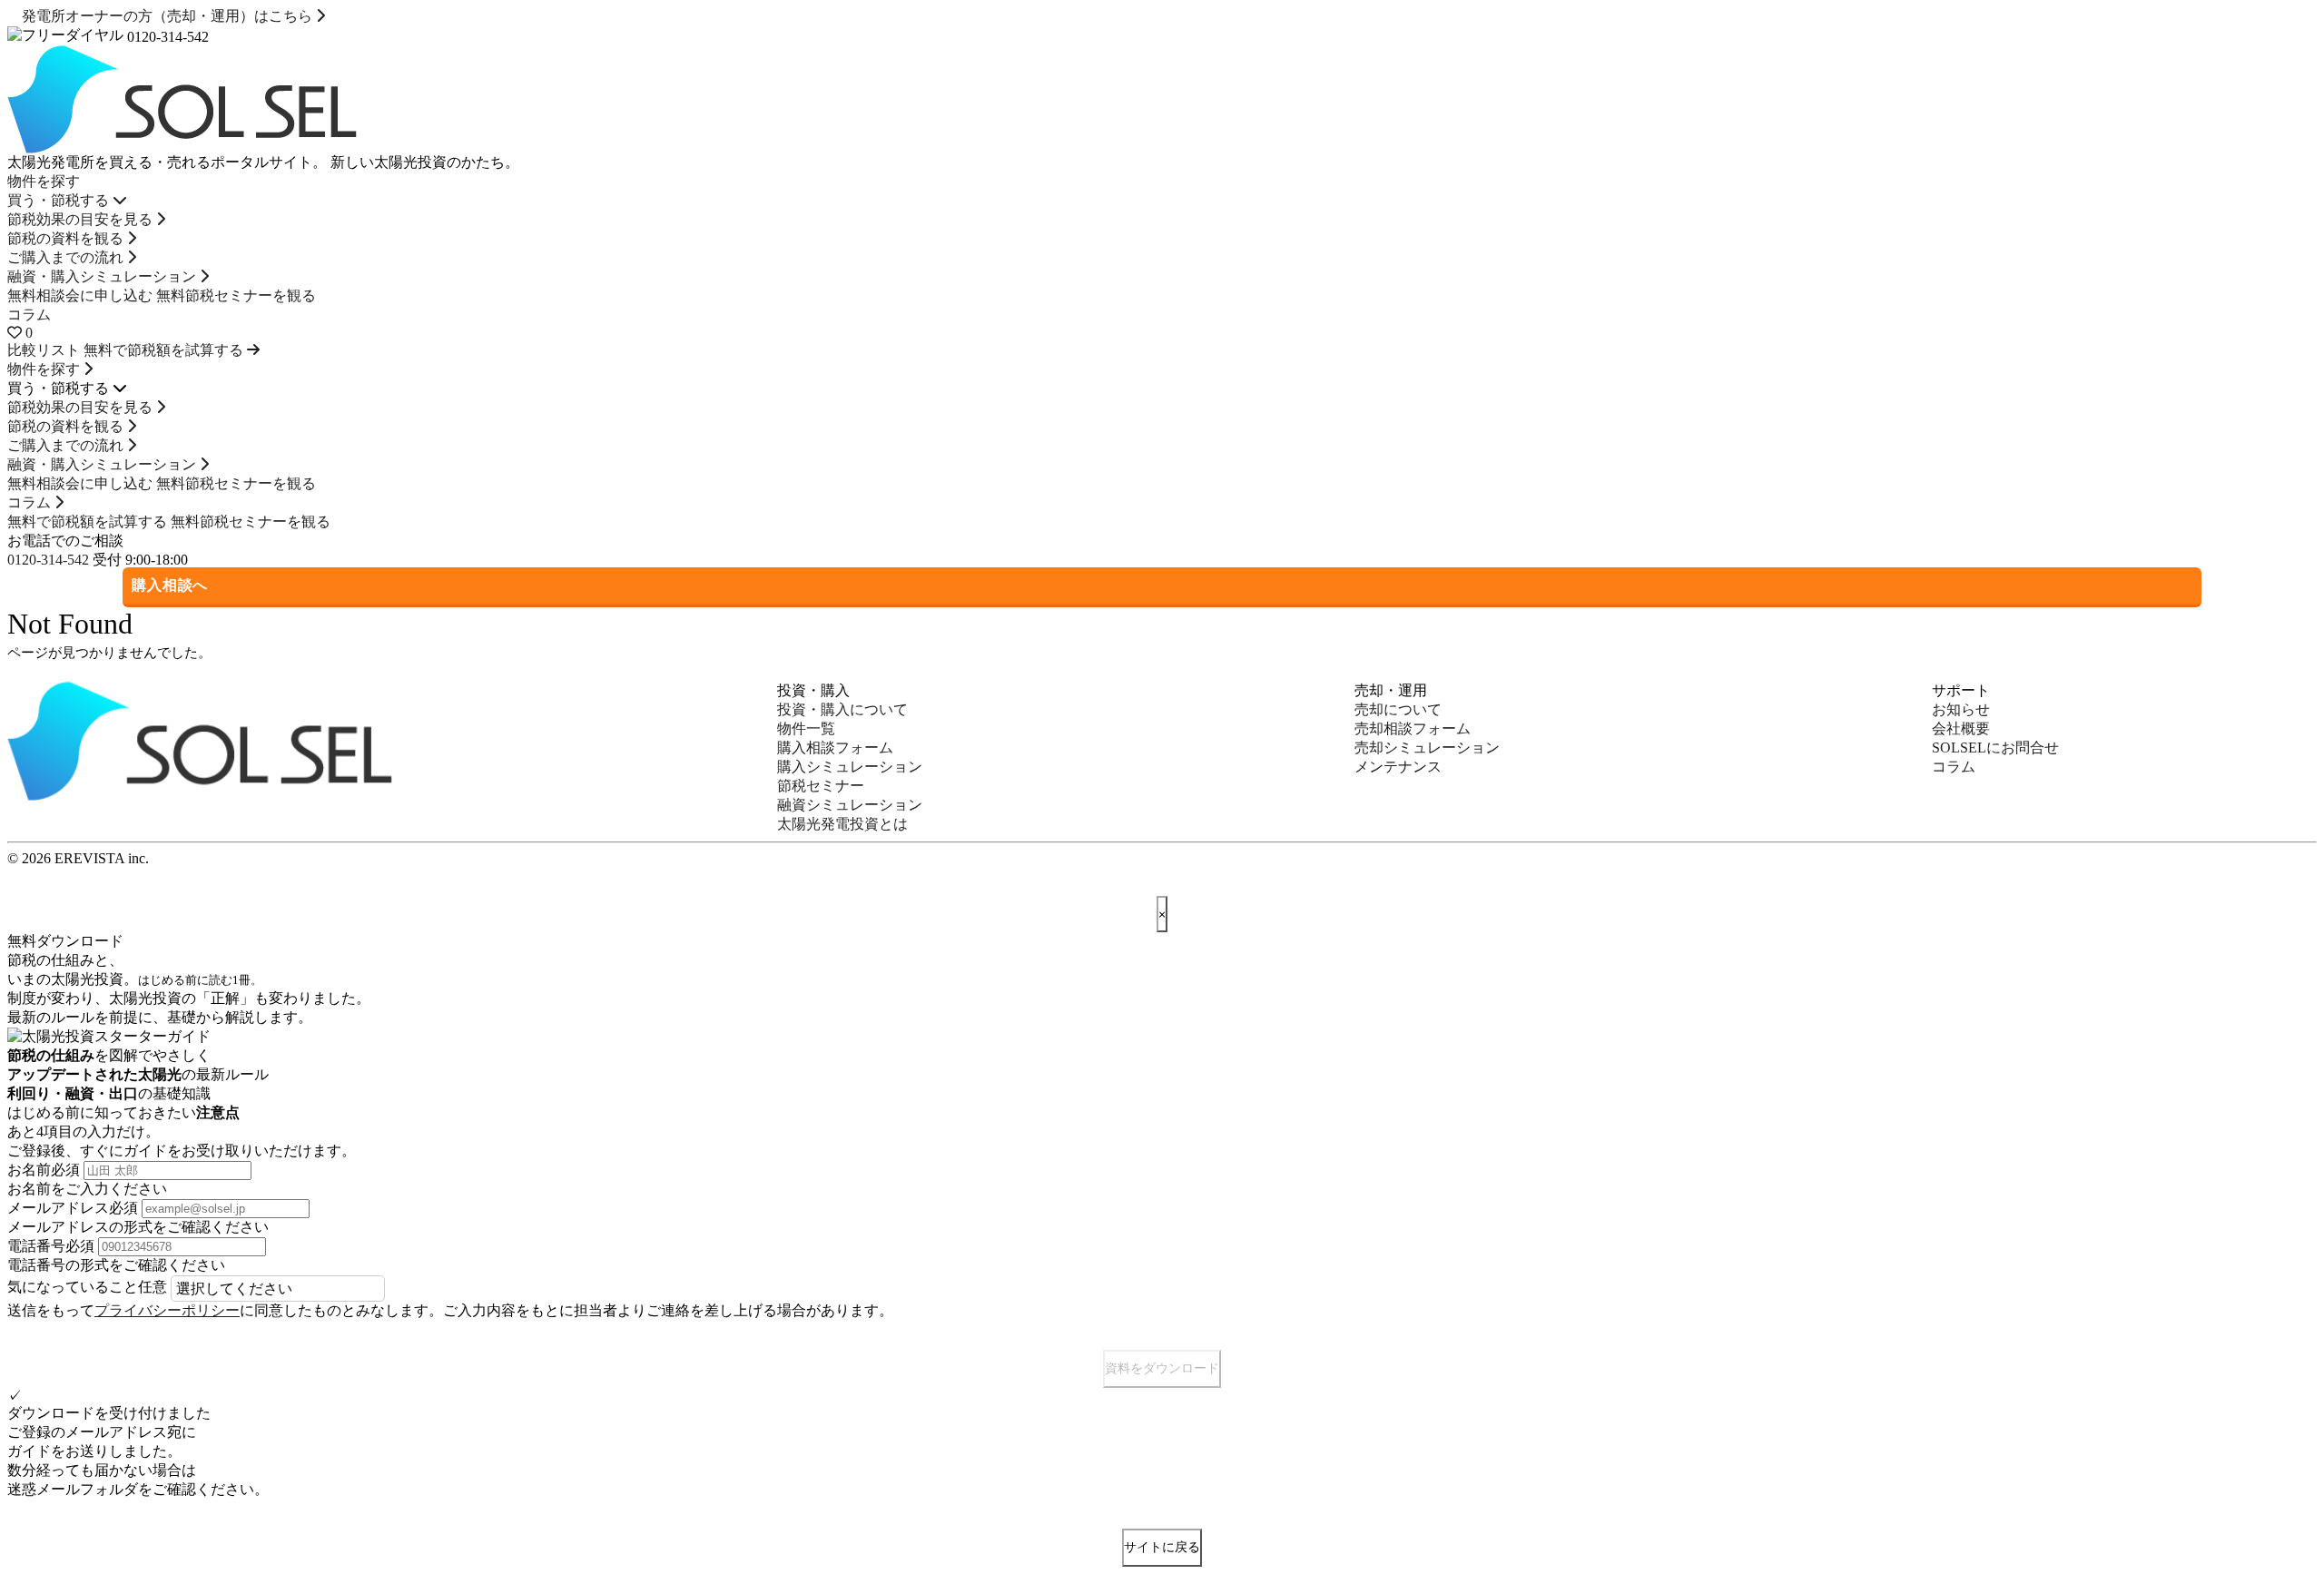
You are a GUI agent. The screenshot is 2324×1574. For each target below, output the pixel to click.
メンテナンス (1398, 767)
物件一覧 (806, 728)
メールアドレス (73, 1208)
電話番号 (51, 1246)
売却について (1398, 709)
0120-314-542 (48, 560)
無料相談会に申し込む (80, 295)
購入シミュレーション (850, 767)
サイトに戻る (1162, 1547)
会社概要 (1961, 728)
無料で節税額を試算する (87, 521)
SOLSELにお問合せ (1995, 748)
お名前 (44, 1170)
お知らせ (1961, 709)
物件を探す (44, 181)
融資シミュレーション (850, 805)
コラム (29, 315)
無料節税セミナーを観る (236, 295)
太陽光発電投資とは (842, 824)
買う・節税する (60, 200)
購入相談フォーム (835, 748)
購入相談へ (170, 585)
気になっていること (87, 1287)
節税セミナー (821, 786)
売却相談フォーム (1413, 728)
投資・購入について (842, 709)
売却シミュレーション (1427, 748)
